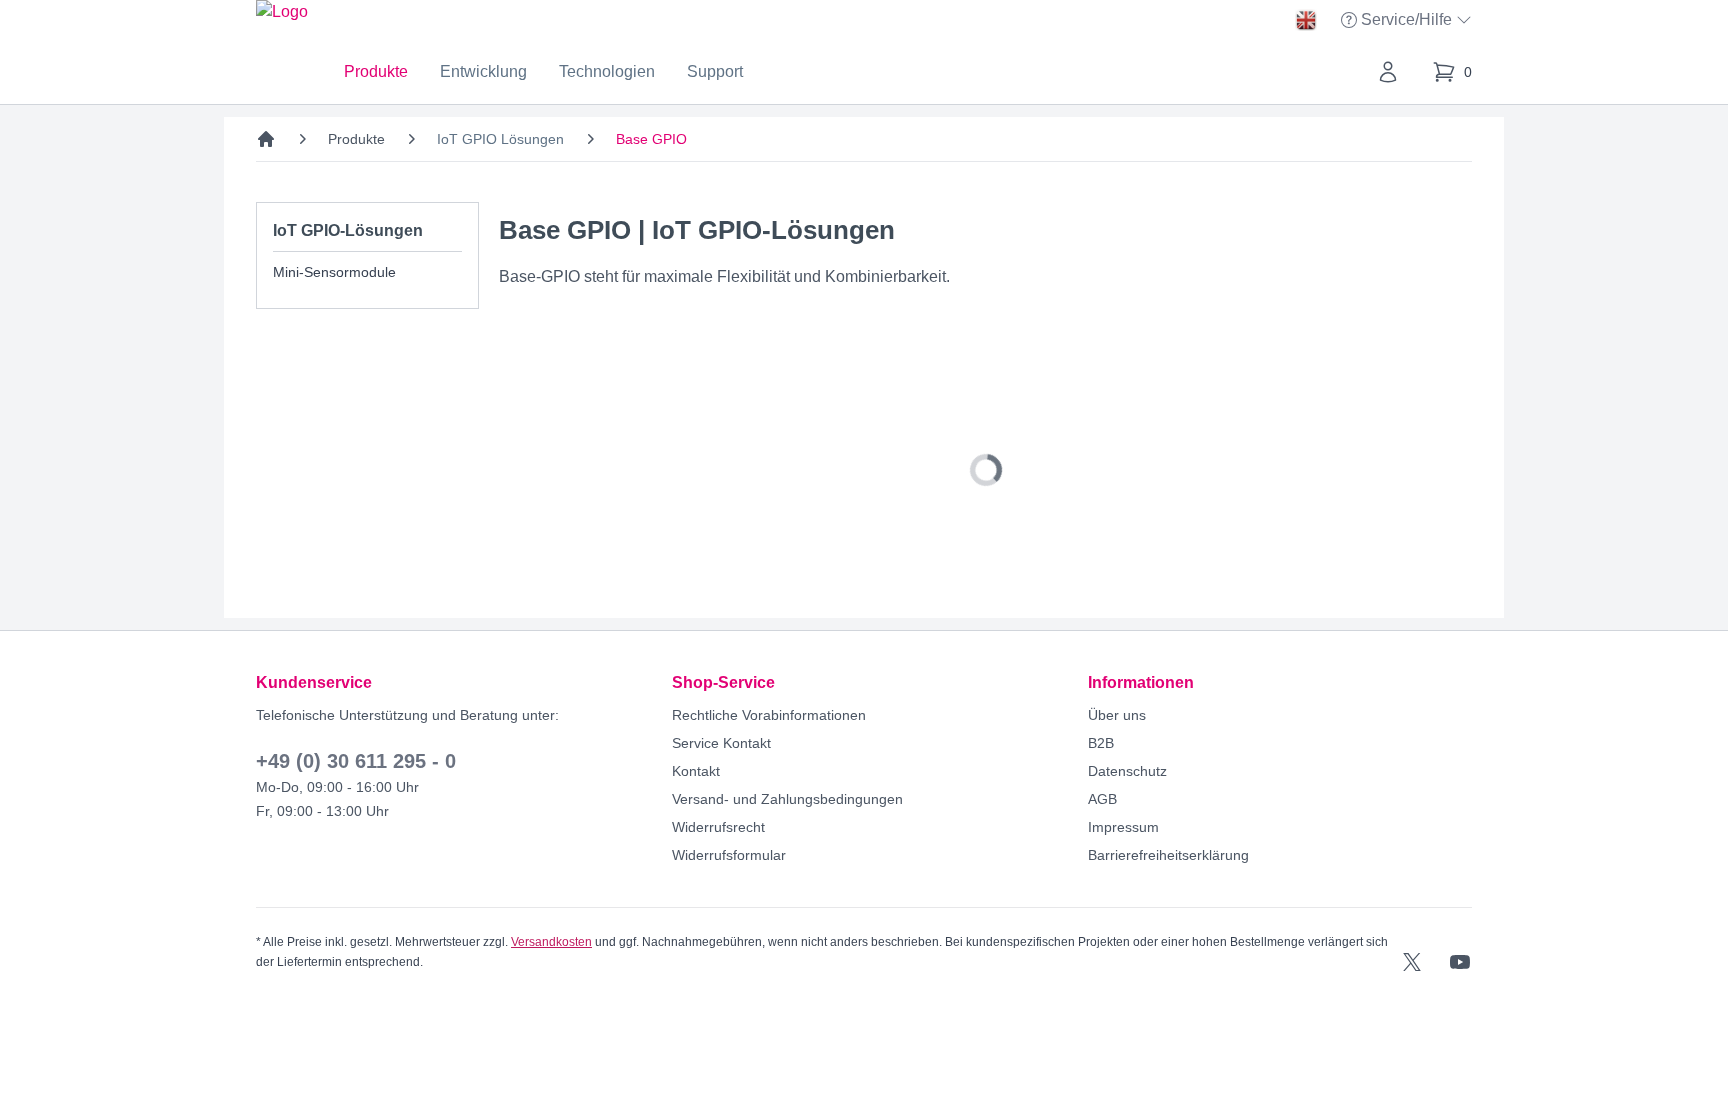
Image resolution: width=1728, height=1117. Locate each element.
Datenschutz (1127, 771)
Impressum (1123, 827)
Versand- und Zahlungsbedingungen (787, 799)
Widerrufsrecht (718, 827)
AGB (1102, 799)
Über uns (1117, 715)
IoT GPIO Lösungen (500, 139)
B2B (1101, 743)
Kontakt (696, 771)
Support (715, 71)
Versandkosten (551, 942)
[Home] (266, 139)
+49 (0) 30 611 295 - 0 (356, 761)
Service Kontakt (721, 743)
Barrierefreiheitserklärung (1168, 855)
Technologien (607, 71)
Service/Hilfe (1408, 21)
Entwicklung (483, 71)
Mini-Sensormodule (334, 272)
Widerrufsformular (729, 855)
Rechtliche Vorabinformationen (769, 715)
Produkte (376, 71)
